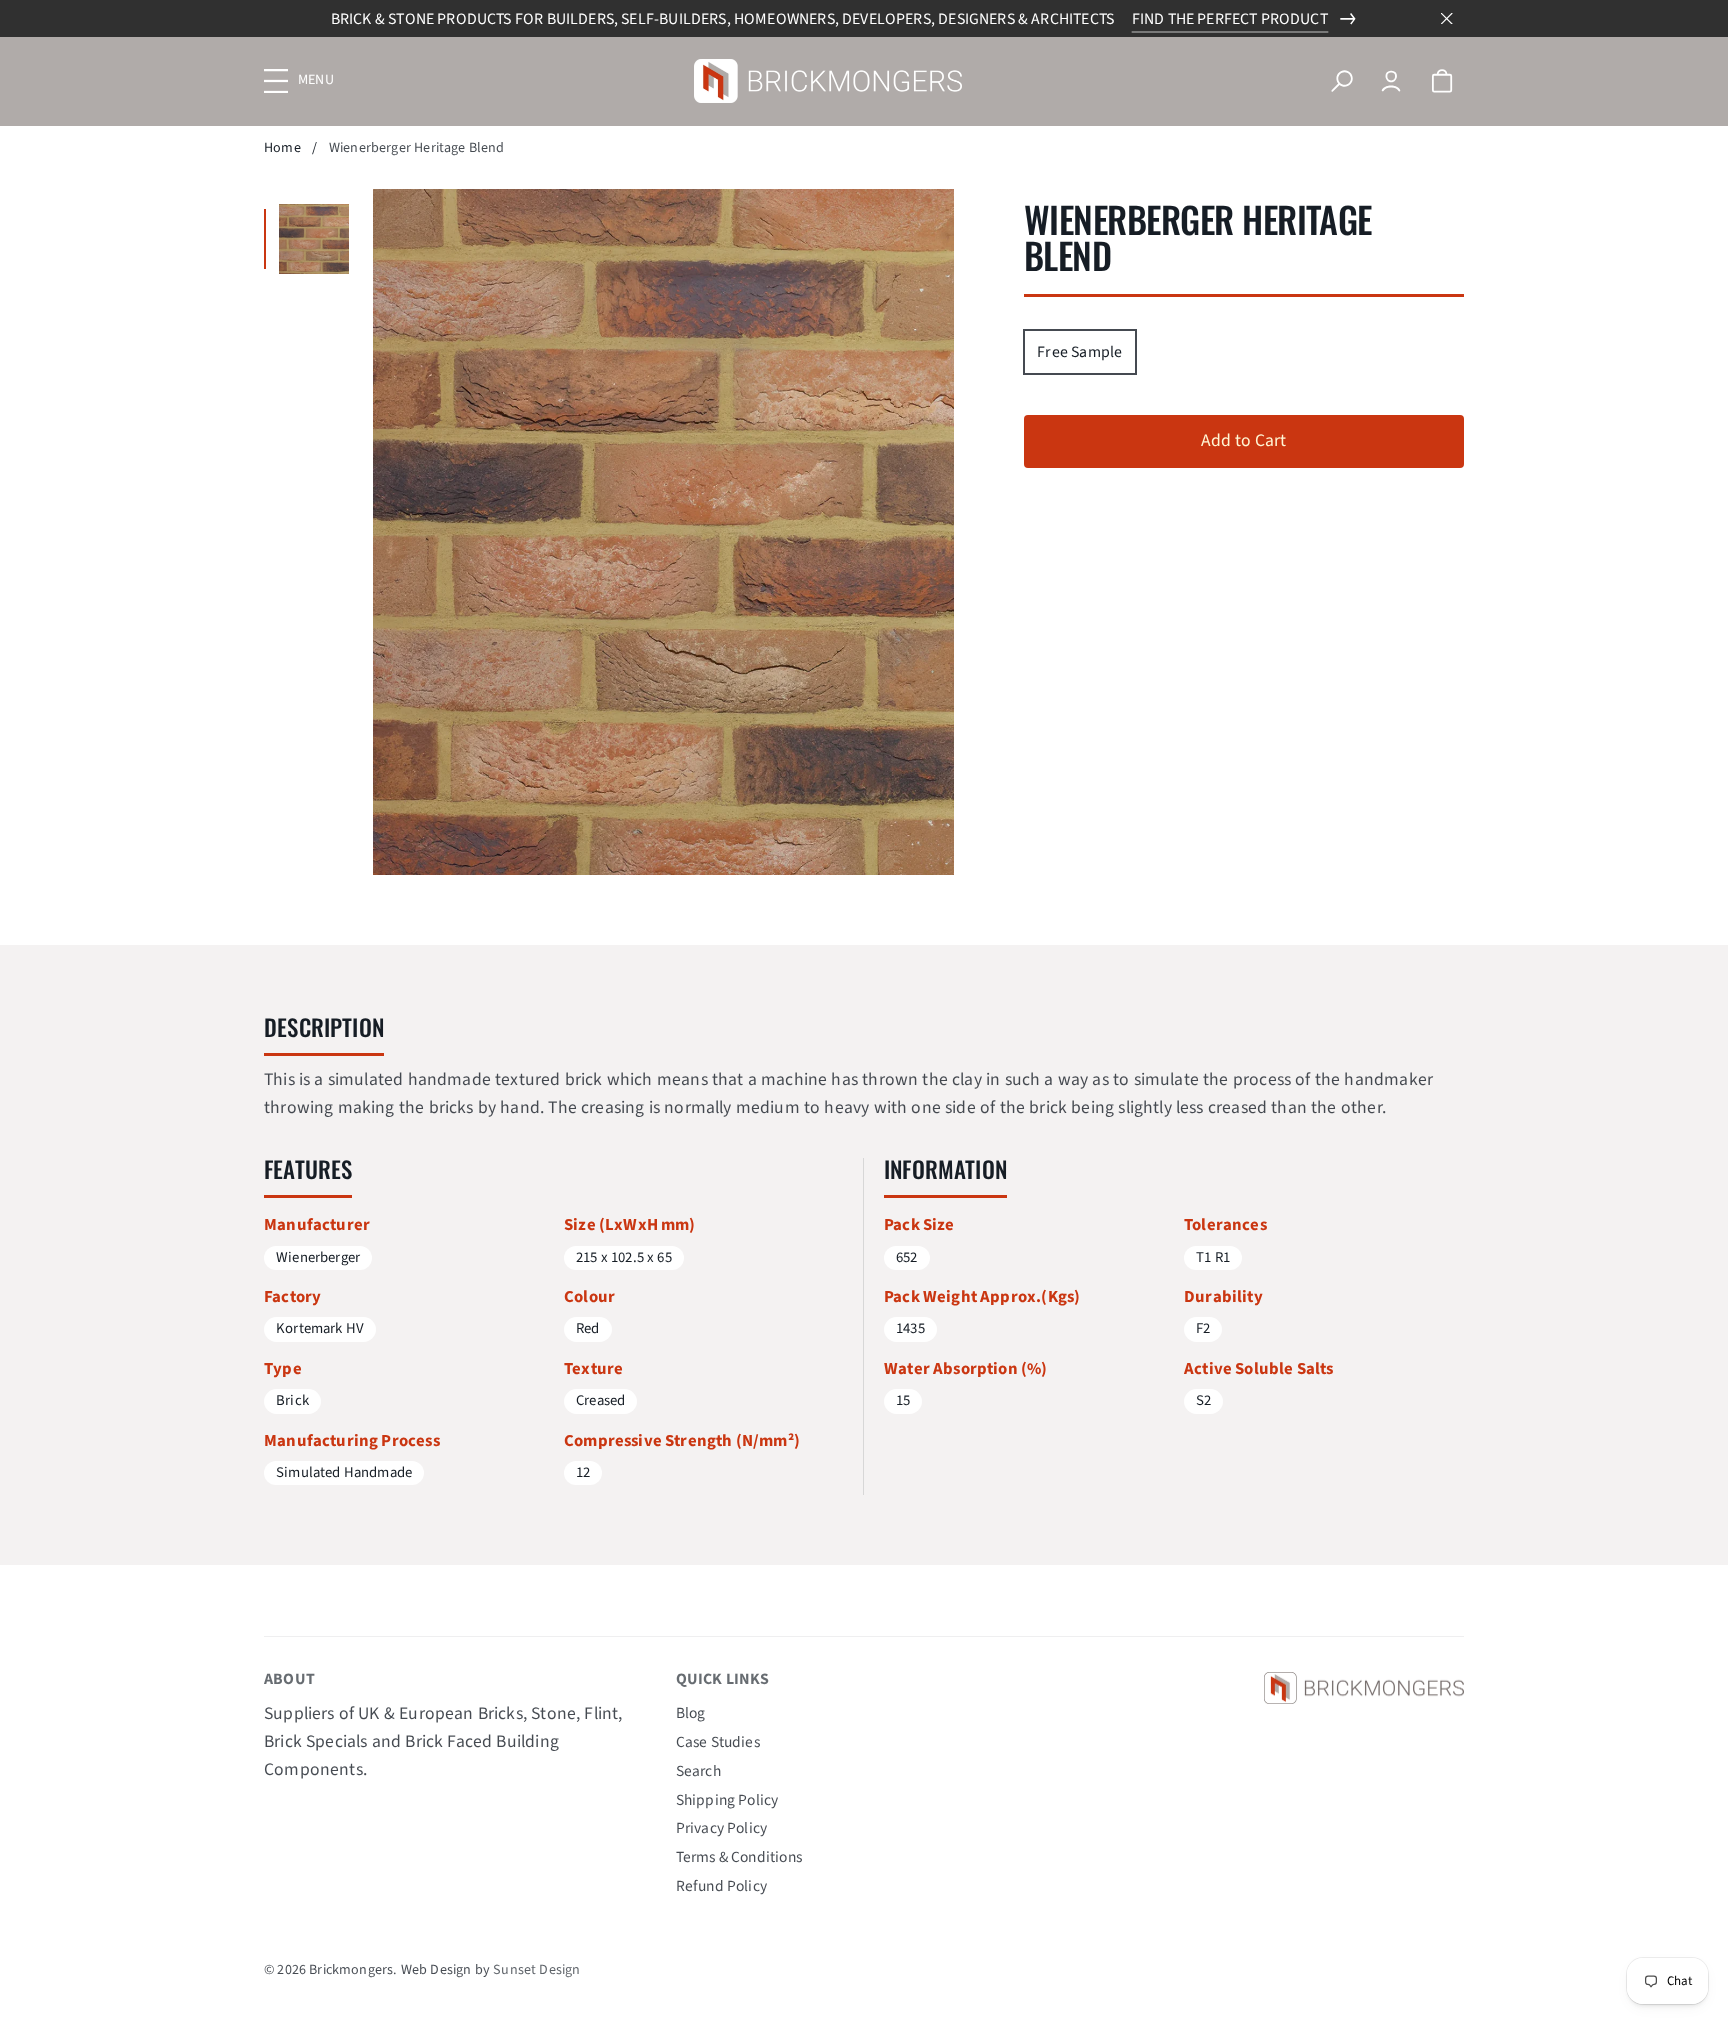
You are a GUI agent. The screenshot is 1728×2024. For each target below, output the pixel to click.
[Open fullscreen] (314, 239)
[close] (1447, 19)
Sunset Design (536, 1970)
